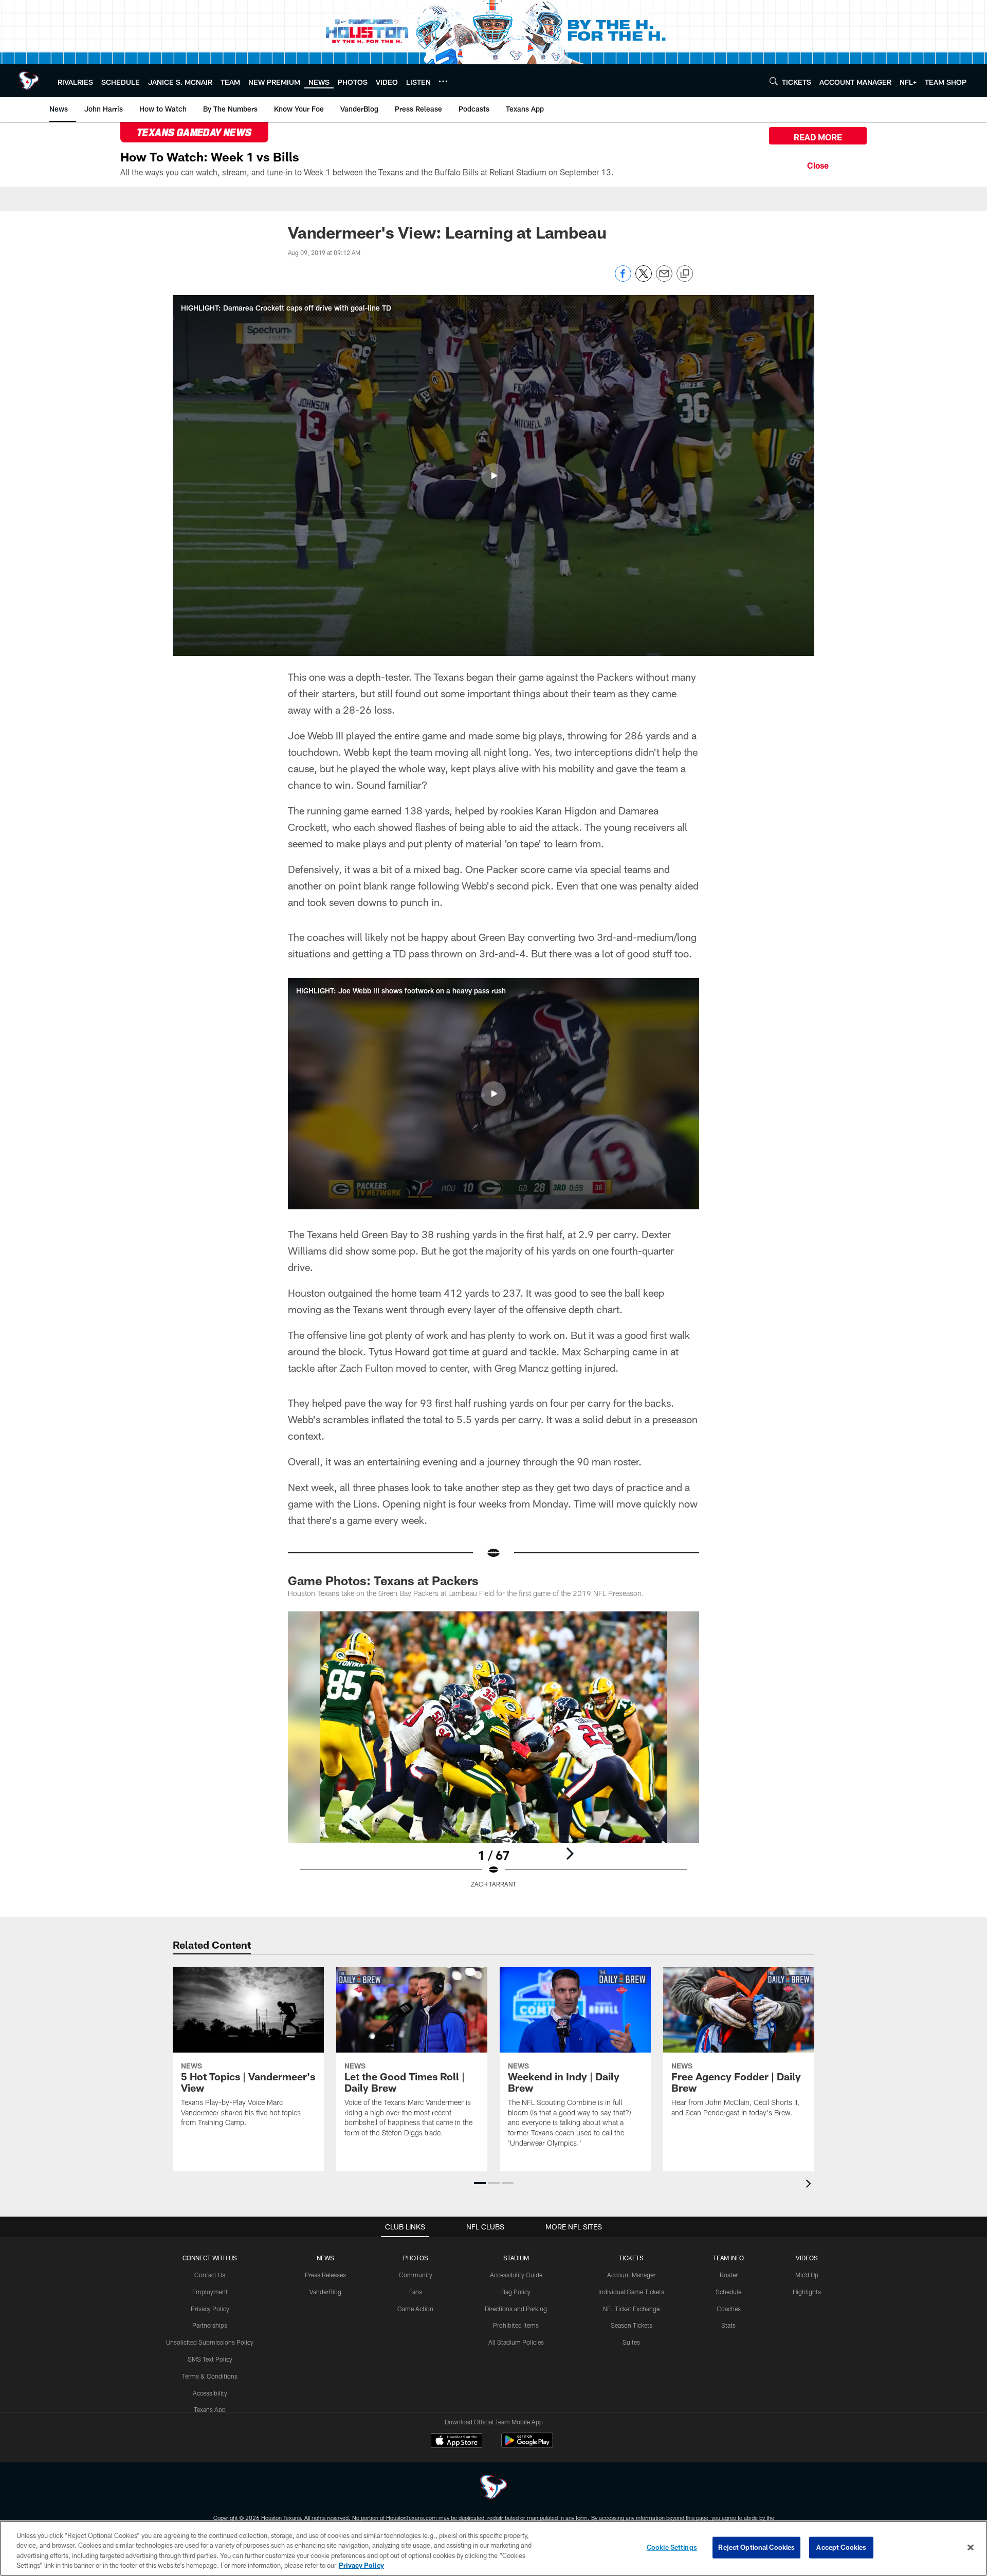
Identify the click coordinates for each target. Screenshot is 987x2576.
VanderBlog (325, 2292)
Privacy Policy (210, 2309)
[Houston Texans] (493, 2488)
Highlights (807, 2292)
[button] (493, 476)
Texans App (210, 2409)
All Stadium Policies (516, 2342)
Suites (631, 2342)
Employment (210, 2292)
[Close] (818, 164)
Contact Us (210, 2275)
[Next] (570, 1854)
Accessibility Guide (516, 2275)
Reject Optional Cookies (756, 2547)
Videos (807, 2258)
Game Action (415, 2309)
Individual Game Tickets (631, 2292)
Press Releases (325, 2275)
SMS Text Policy (210, 2359)
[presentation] (810, 2185)
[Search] (774, 81)
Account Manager (631, 2275)
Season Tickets (632, 2325)
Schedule (728, 2292)
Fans (416, 2292)
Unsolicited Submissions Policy (210, 2342)
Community (416, 2275)
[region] (493, 2548)
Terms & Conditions (210, 2376)
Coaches (729, 2309)
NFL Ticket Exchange (631, 2309)
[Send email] (664, 279)
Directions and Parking (516, 2309)
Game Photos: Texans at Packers (383, 1580)
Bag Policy (516, 2292)
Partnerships (210, 2325)
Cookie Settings (672, 2547)
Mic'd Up (807, 2275)
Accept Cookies (841, 2547)
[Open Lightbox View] (493, 1756)
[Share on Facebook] (623, 279)
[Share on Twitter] (644, 279)
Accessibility (210, 2393)
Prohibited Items (516, 2325)
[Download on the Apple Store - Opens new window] (456, 2442)
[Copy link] (685, 274)
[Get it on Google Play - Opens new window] (527, 2446)
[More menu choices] (443, 81)
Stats (728, 2325)
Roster (729, 2275)
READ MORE (818, 137)
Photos (416, 2258)
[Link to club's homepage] (29, 81)
